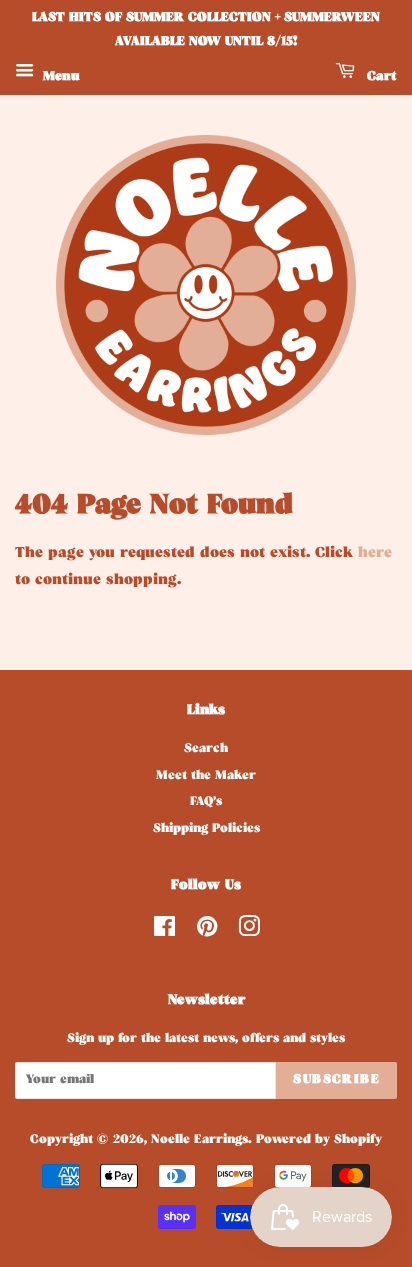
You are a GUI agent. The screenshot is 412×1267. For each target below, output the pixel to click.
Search (206, 750)
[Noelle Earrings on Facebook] (164, 933)
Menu (59, 77)
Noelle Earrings (199, 1141)
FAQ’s (206, 803)
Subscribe (336, 1080)
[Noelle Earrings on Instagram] (249, 933)
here (375, 554)
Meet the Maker (206, 777)
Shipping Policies (206, 830)
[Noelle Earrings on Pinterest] (207, 933)
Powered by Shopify (319, 1141)
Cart (380, 77)
